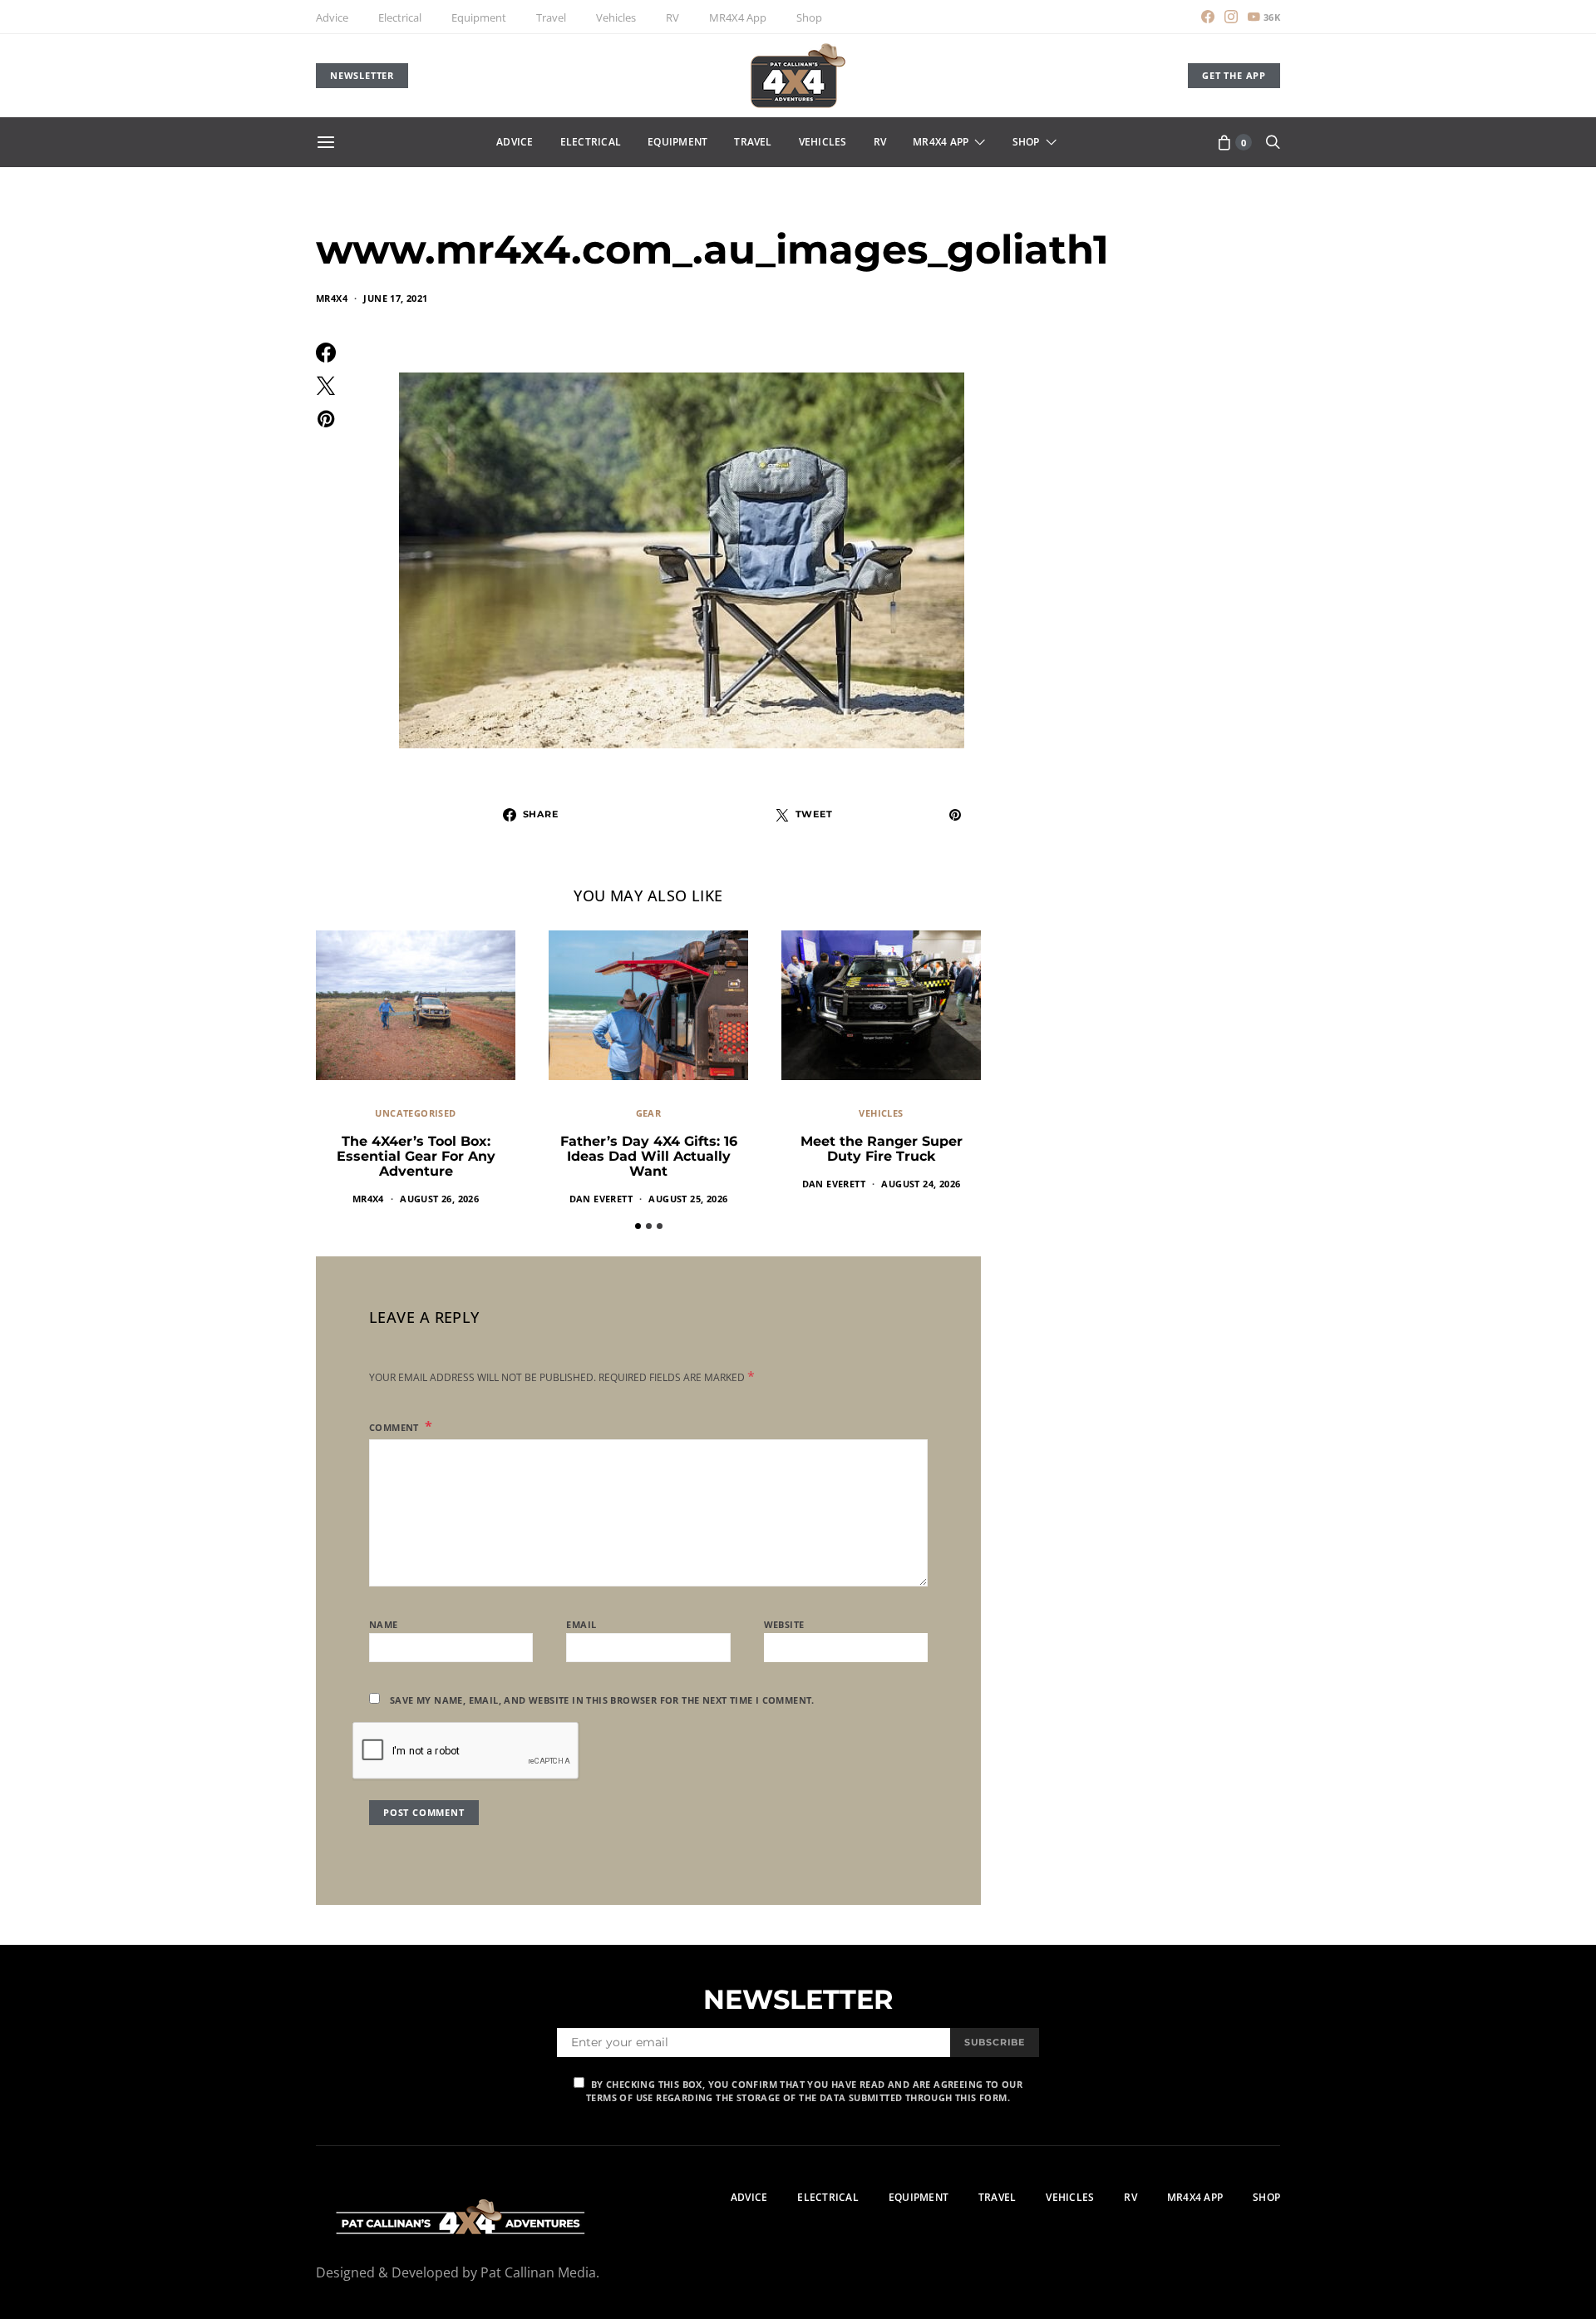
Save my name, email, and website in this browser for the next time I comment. (602, 1700)
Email (581, 1624)
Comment (395, 1427)
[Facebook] (1208, 17)
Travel (551, 17)
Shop (809, 17)
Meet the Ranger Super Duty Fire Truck (882, 1149)
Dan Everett (601, 1199)
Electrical (400, 17)
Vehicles (616, 17)
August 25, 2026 (688, 1199)
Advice (332, 17)
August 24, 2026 (921, 1184)
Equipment (479, 17)
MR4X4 (332, 298)
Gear (649, 1113)
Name (384, 1624)
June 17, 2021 (395, 298)
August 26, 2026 (439, 1199)
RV (672, 17)
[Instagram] (1231, 17)
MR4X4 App (738, 17)
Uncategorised (415, 1113)
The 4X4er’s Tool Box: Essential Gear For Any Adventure (416, 1156)
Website (784, 1624)
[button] (638, 1226)
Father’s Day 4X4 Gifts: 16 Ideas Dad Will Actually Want (649, 1156)
